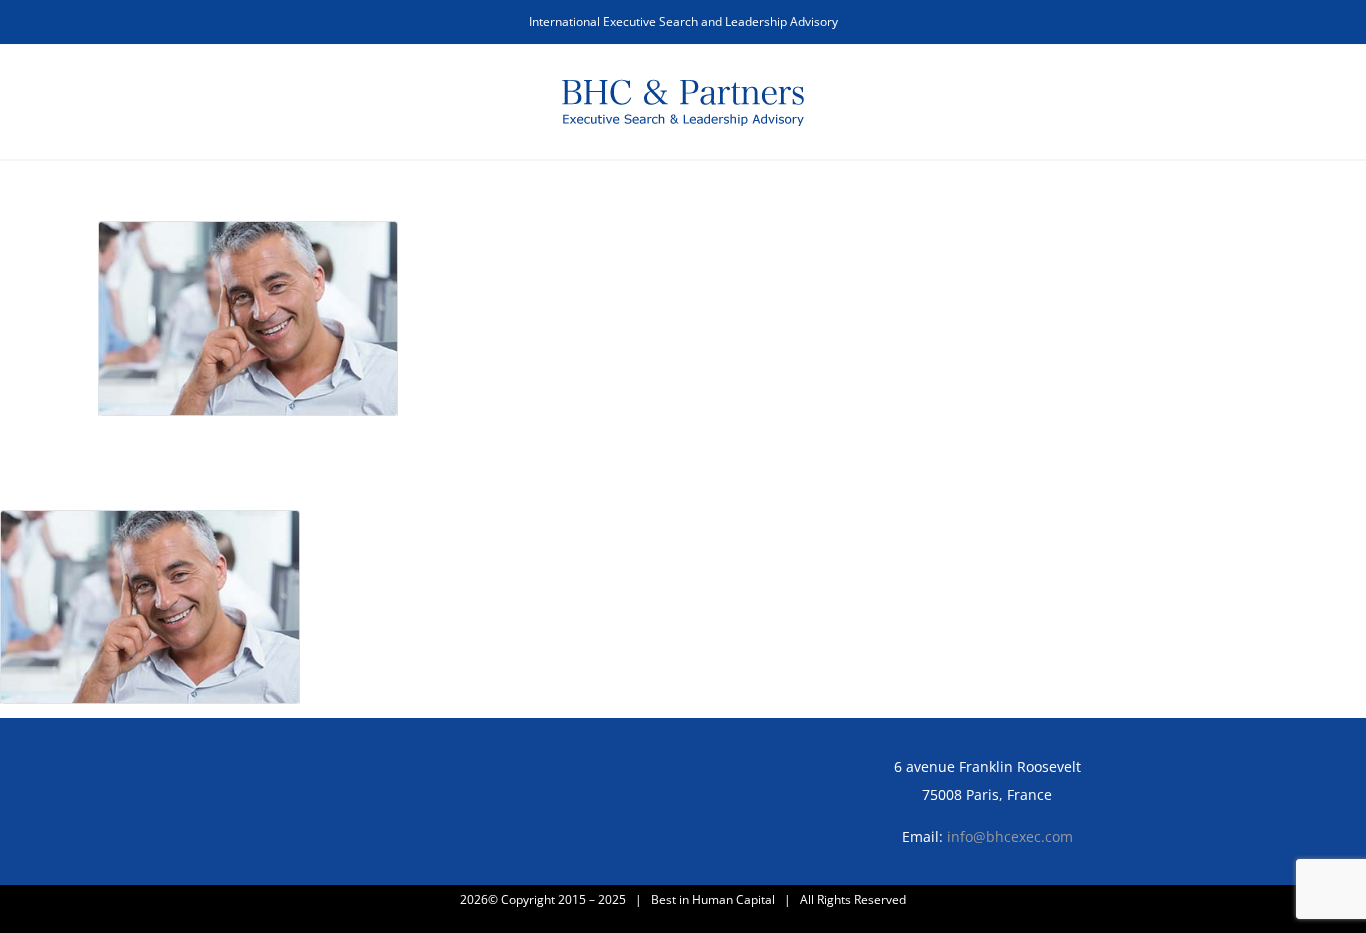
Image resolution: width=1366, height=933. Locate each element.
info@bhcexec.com (1010, 836)
